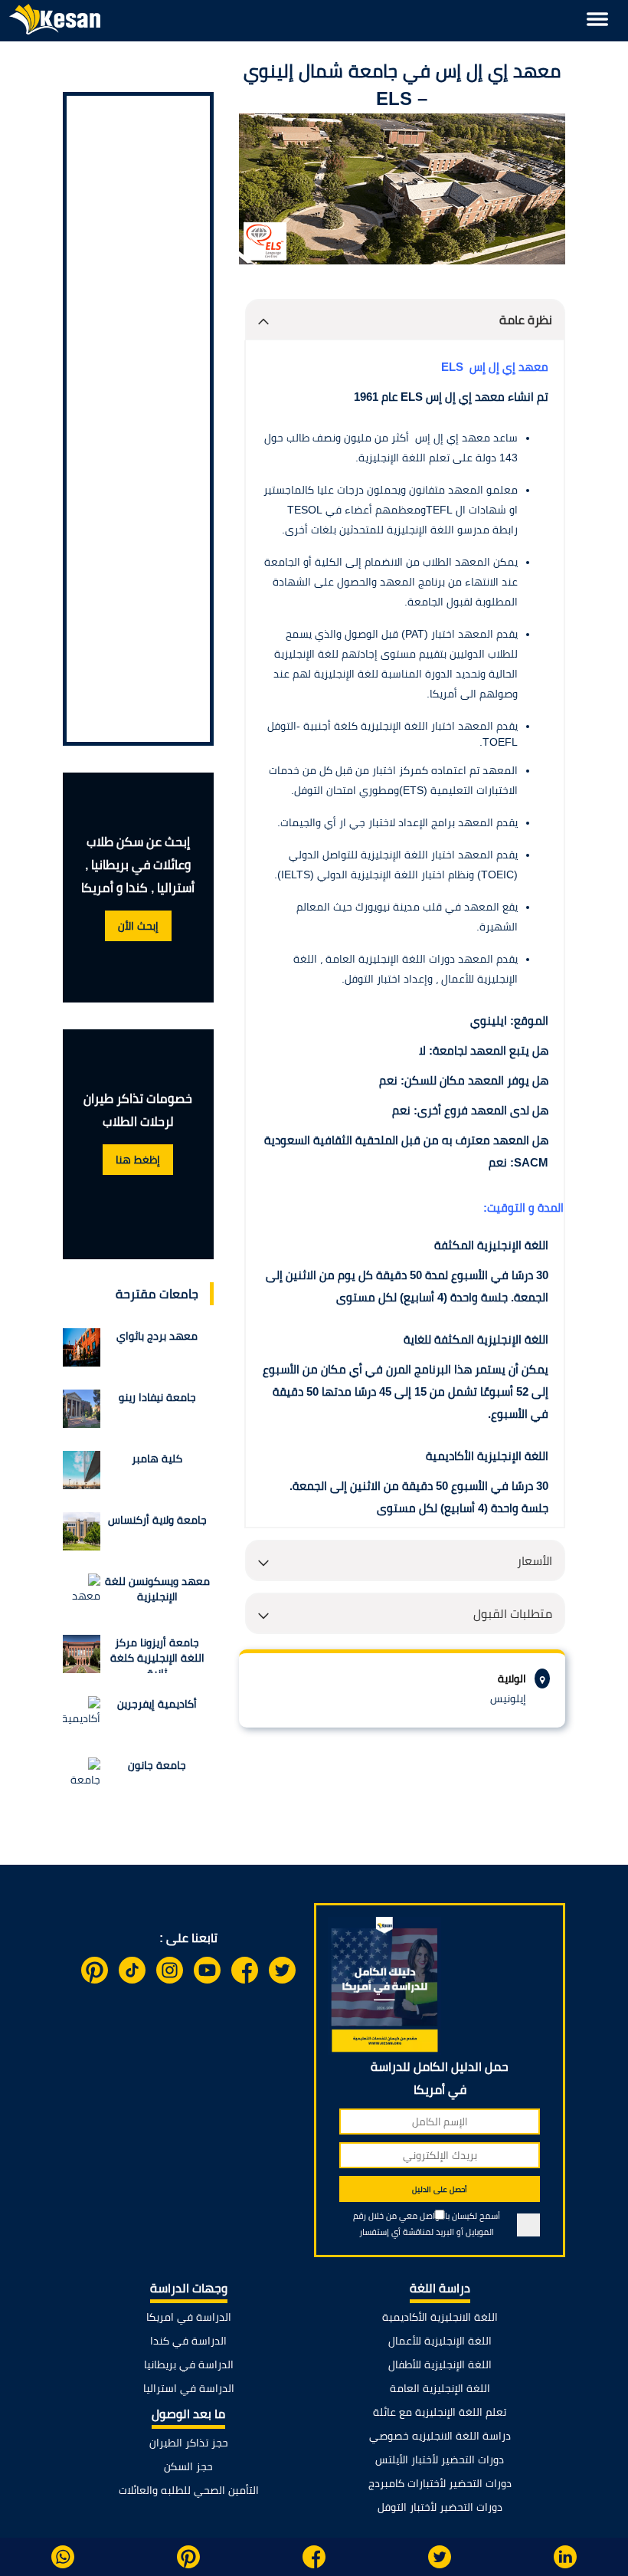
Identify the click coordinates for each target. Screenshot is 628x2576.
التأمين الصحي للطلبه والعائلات (189, 2490)
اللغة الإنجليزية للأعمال (440, 2341)
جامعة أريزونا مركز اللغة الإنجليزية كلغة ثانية (157, 1655)
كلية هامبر (157, 1459)
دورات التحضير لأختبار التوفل (440, 2507)
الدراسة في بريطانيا (189, 2364)
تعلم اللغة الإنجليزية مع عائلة (440, 2412)
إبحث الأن (138, 926)
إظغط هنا (138, 1160)
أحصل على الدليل (440, 2189)
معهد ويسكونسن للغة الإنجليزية (157, 1589)
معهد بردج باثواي (157, 1336)
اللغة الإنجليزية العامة (440, 2388)
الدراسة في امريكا (189, 2317)
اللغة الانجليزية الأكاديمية (440, 2317)
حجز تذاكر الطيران (189, 2443)
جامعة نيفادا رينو (157, 1397)
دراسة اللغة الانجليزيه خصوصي (440, 2436)
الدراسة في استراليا (189, 2388)
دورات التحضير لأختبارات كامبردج (440, 2483)
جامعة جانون (157, 1765)
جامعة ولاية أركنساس (157, 1520)
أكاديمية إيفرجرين (157, 1704)
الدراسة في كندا (188, 2341)
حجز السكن (188, 2466)
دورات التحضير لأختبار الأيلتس (440, 2460)
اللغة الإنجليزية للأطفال (440, 2364)
